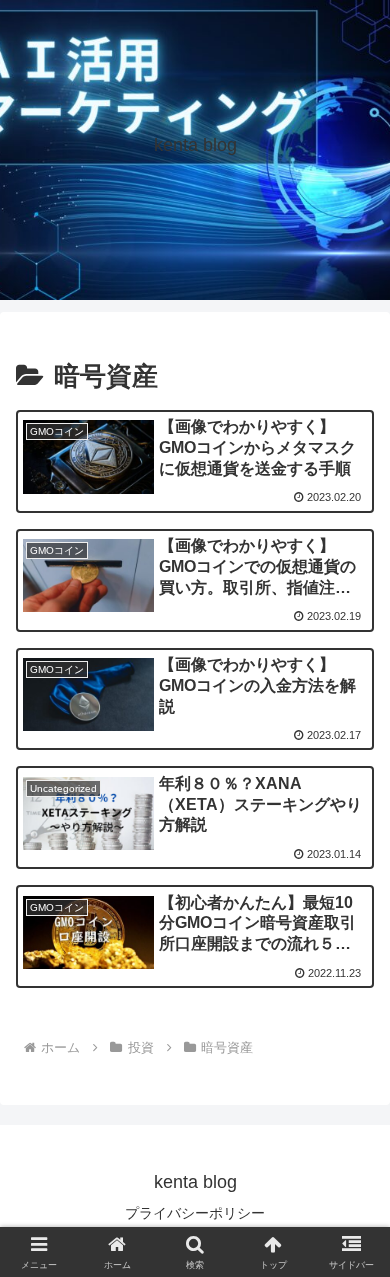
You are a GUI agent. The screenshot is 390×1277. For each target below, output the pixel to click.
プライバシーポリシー (195, 1213)
